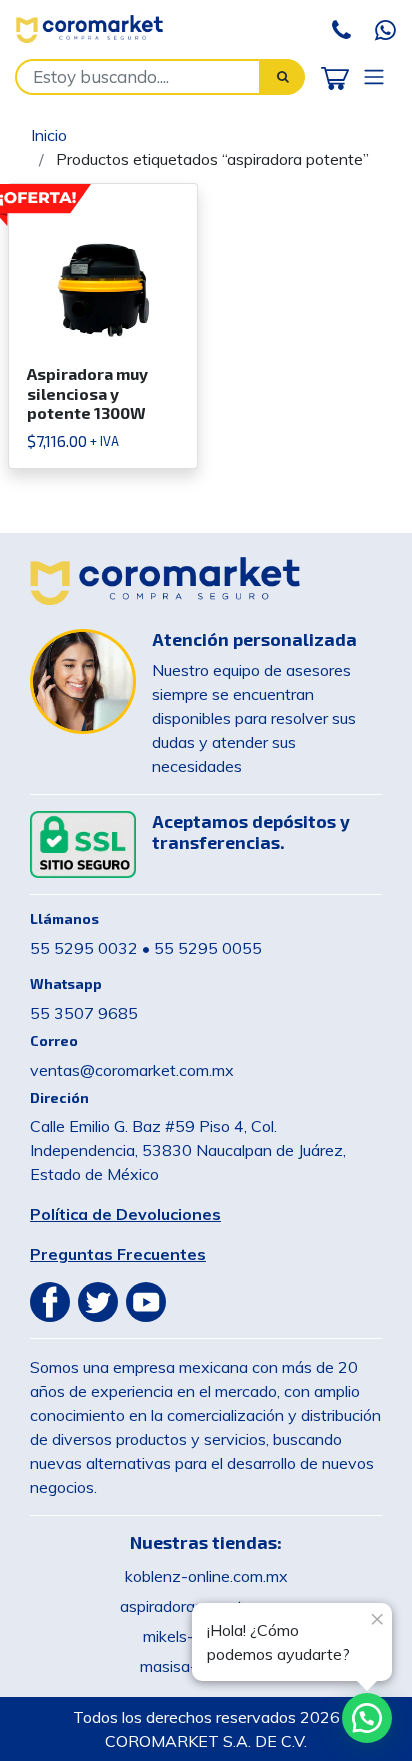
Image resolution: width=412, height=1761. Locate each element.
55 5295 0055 (208, 948)
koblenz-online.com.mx (206, 1576)
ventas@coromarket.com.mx (132, 1070)
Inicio (49, 135)
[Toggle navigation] (374, 76)
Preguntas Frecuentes (118, 1254)
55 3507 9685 (84, 1013)
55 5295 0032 (84, 948)
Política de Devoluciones (125, 1214)
